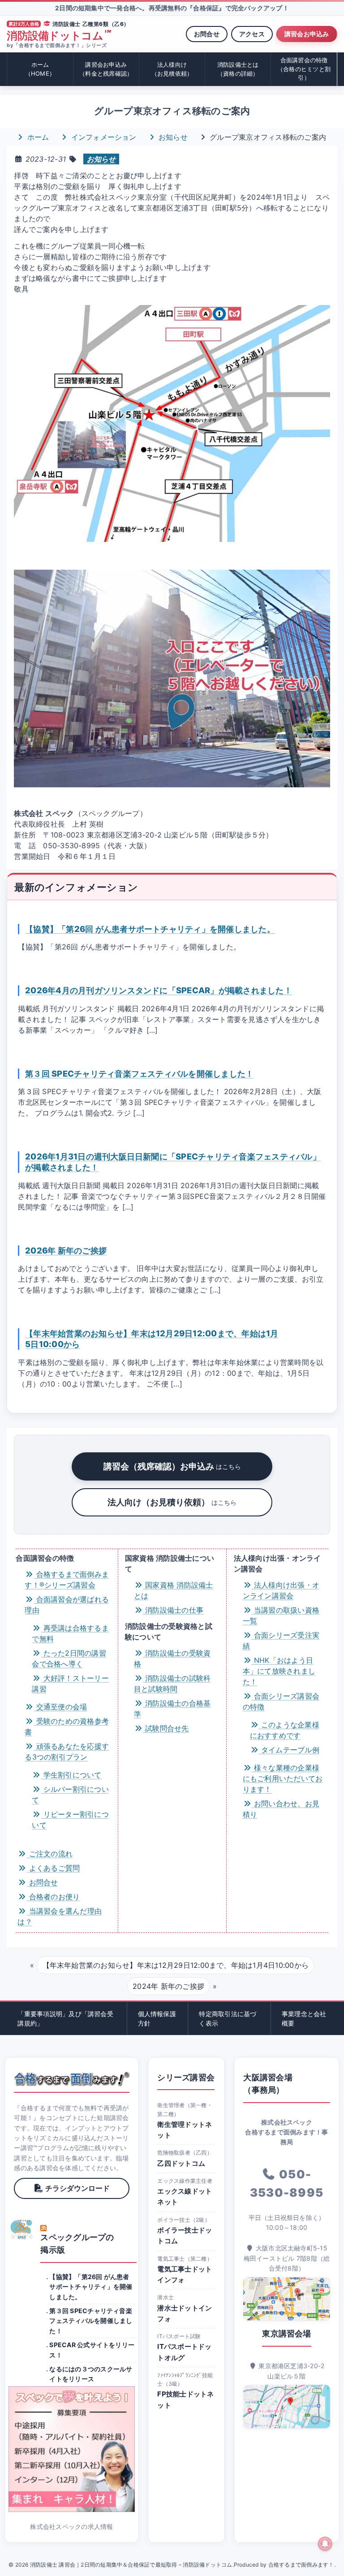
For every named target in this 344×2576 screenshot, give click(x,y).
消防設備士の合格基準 (172, 1709)
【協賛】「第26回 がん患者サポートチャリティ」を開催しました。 (150, 929)
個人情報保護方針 (157, 2018)
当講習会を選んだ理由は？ (60, 1916)
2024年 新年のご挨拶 (168, 1986)
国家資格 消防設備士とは (174, 1590)
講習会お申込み (307, 34)
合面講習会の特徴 (304, 69)
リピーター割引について (70, 1820)
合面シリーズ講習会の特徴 (281, 1701)
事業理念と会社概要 (304, 2018)
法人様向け (172, 69)
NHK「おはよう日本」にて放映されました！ (279, 1671)
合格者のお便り (53, 1897)
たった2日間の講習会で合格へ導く (69, 1658)
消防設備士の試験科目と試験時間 (172, 1683)
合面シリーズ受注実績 (281, 1640)
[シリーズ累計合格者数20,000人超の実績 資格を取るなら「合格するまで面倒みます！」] (71, 2079)
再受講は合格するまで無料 (70, 1633)
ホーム (40, 69)
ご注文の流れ (49, 1854)
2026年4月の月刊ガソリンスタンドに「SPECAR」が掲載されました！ (159, 990)
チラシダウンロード (77, 2188)
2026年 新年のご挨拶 (66, 1250)
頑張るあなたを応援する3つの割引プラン (67, 1752)
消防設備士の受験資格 (172, 1658)
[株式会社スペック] (22, 2229)
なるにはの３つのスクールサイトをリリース (91, 2374)
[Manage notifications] (325, 2544)
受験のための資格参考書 (67, 1726)
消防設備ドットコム (59, 36)
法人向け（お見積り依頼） (172, 1502)
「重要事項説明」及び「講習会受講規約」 (65, 2018)
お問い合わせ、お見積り (281, 1809)
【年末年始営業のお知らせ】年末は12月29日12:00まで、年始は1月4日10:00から (176, 1965)
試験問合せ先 (166, 1728)
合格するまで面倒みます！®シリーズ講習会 (67, 1580)
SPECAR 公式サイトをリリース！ (92, 2350)
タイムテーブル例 (289, 1750)
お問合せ (207, 34)
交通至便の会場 (60, 1707)
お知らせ (172, 137)
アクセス (252, 34)
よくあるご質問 (53, 1868)
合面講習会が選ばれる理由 (67, 1605)
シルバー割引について (70, 1795)
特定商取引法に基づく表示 (228, 2018)
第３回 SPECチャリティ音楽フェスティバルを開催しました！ (139, 1073)
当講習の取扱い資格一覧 (281, 1615)
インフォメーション (102, 137)
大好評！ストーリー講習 (70, 1683)
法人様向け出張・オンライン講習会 (281, 1590)
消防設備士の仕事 (173, 1610)
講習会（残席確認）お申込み (172, 1466)
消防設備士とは (238, 69)
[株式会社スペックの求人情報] (71, 2449)
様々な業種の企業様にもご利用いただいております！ (283, 1778)
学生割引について (71, 1775)
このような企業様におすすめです (285, 1730)
